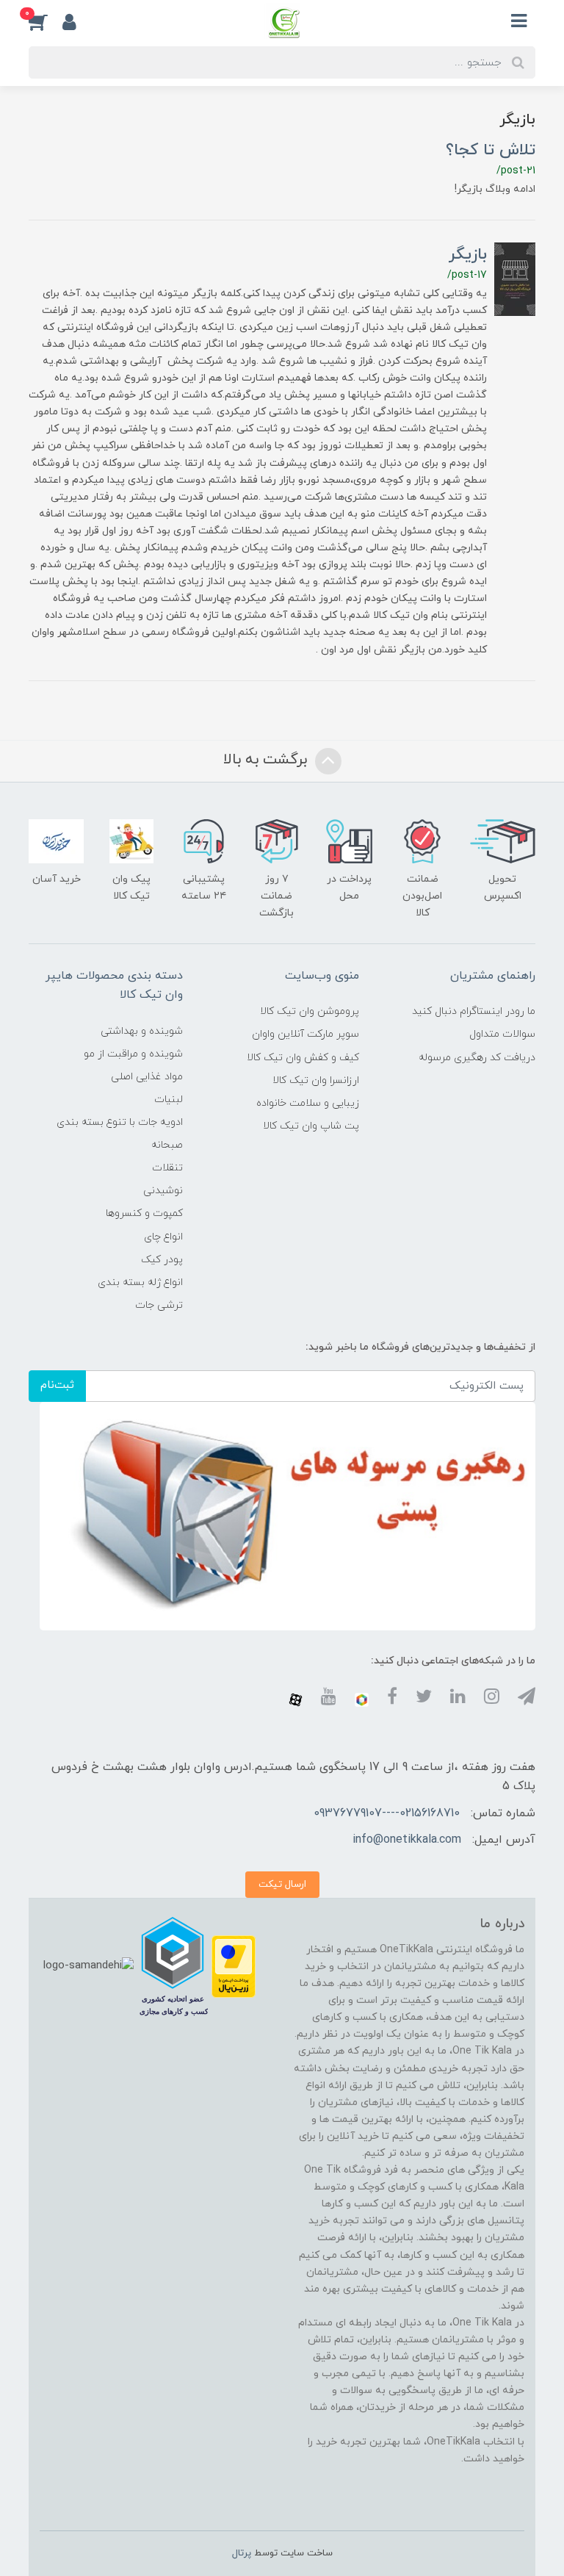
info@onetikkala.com (407, 1840)
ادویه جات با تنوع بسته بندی (120, 1122)
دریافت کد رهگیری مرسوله (477, 1058)
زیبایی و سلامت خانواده (308, 1103)
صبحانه (167, 1145)
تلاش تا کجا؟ (491, 150)
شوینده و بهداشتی (142, 1031)
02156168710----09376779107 (387, 1813)
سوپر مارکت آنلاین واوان (305, 1034)
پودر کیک (162, 1260)
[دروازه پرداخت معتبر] (234, 1966)
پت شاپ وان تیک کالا (311, 1126)
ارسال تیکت (282, 1884)
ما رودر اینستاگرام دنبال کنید (474, 1011)
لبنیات (169, 1100)
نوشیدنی (163, 1191)
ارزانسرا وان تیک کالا (316, 1080)
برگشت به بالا (267, 760)
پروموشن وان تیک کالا (310, 1011)
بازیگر (468, 255)
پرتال (242, 2553)
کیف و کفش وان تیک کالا (303, 1058)
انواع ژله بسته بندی (140, 1282)
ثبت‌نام (57, 1385)
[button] (46, 21)
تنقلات (167, 1168)
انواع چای (163, 1237)
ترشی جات (159, 1305)
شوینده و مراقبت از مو (133, 1054)
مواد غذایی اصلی (147, 1077)
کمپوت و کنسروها (144, 1213)
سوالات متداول (502, 1034)
